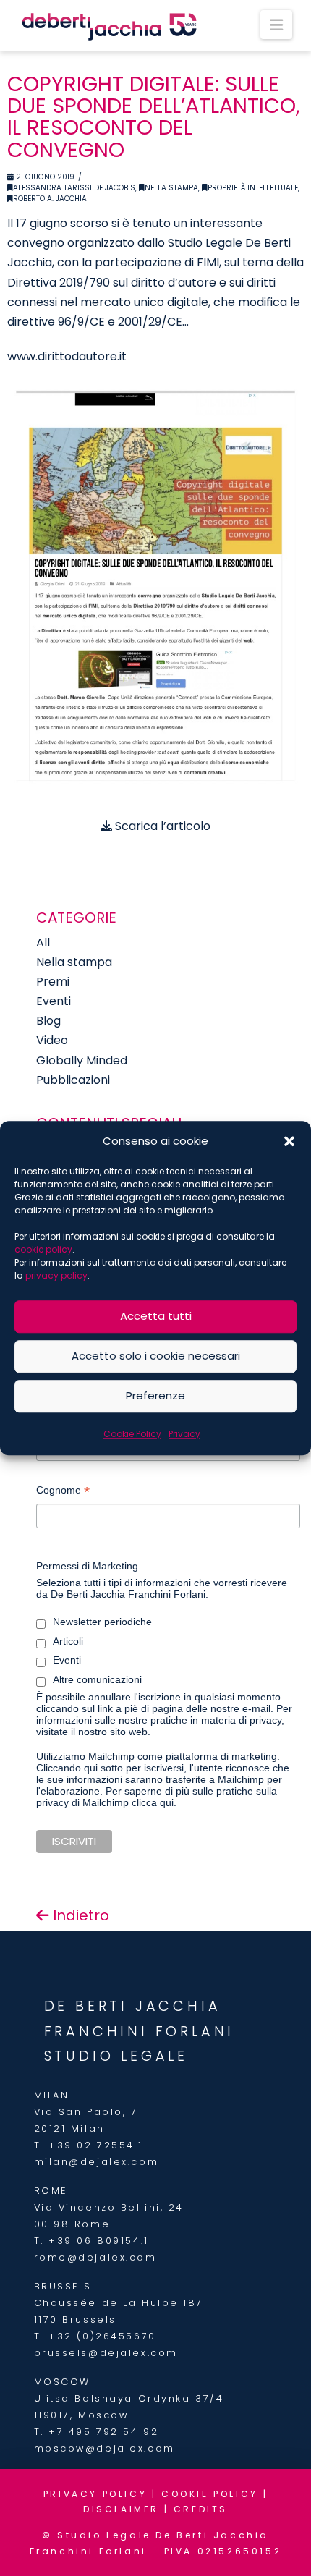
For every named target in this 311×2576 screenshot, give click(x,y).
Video (52, 1040)
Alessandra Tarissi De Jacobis (74, 188)
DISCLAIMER (121, 2509)
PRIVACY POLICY (95, 2494)
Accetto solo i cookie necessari (156, 1356)
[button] (289, 1141)
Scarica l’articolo (161, 826)
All (43, 942)
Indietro (79, 1915)
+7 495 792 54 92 (103, 2432)
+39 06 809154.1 (98, 2241)
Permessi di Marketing (87, 1566)
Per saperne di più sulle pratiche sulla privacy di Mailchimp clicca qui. (157, 1797)
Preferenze (155, 1395)
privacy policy (56, 1275)
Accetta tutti (156, 1316)
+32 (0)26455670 (102, 2336)
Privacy (184, 1434)
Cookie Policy (132, 1434)
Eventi (54, 1001)
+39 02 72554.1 (95, 2145)
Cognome (63, 1492)
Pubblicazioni (73, 1080)
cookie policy (43, 1249)
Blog (48, 1021)
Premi (53, 982)
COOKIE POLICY (210, 2494)
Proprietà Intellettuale (253, 188)
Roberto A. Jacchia (50, 199)
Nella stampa (171, 188)
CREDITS (201, 2509)
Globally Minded (82, 1060)
